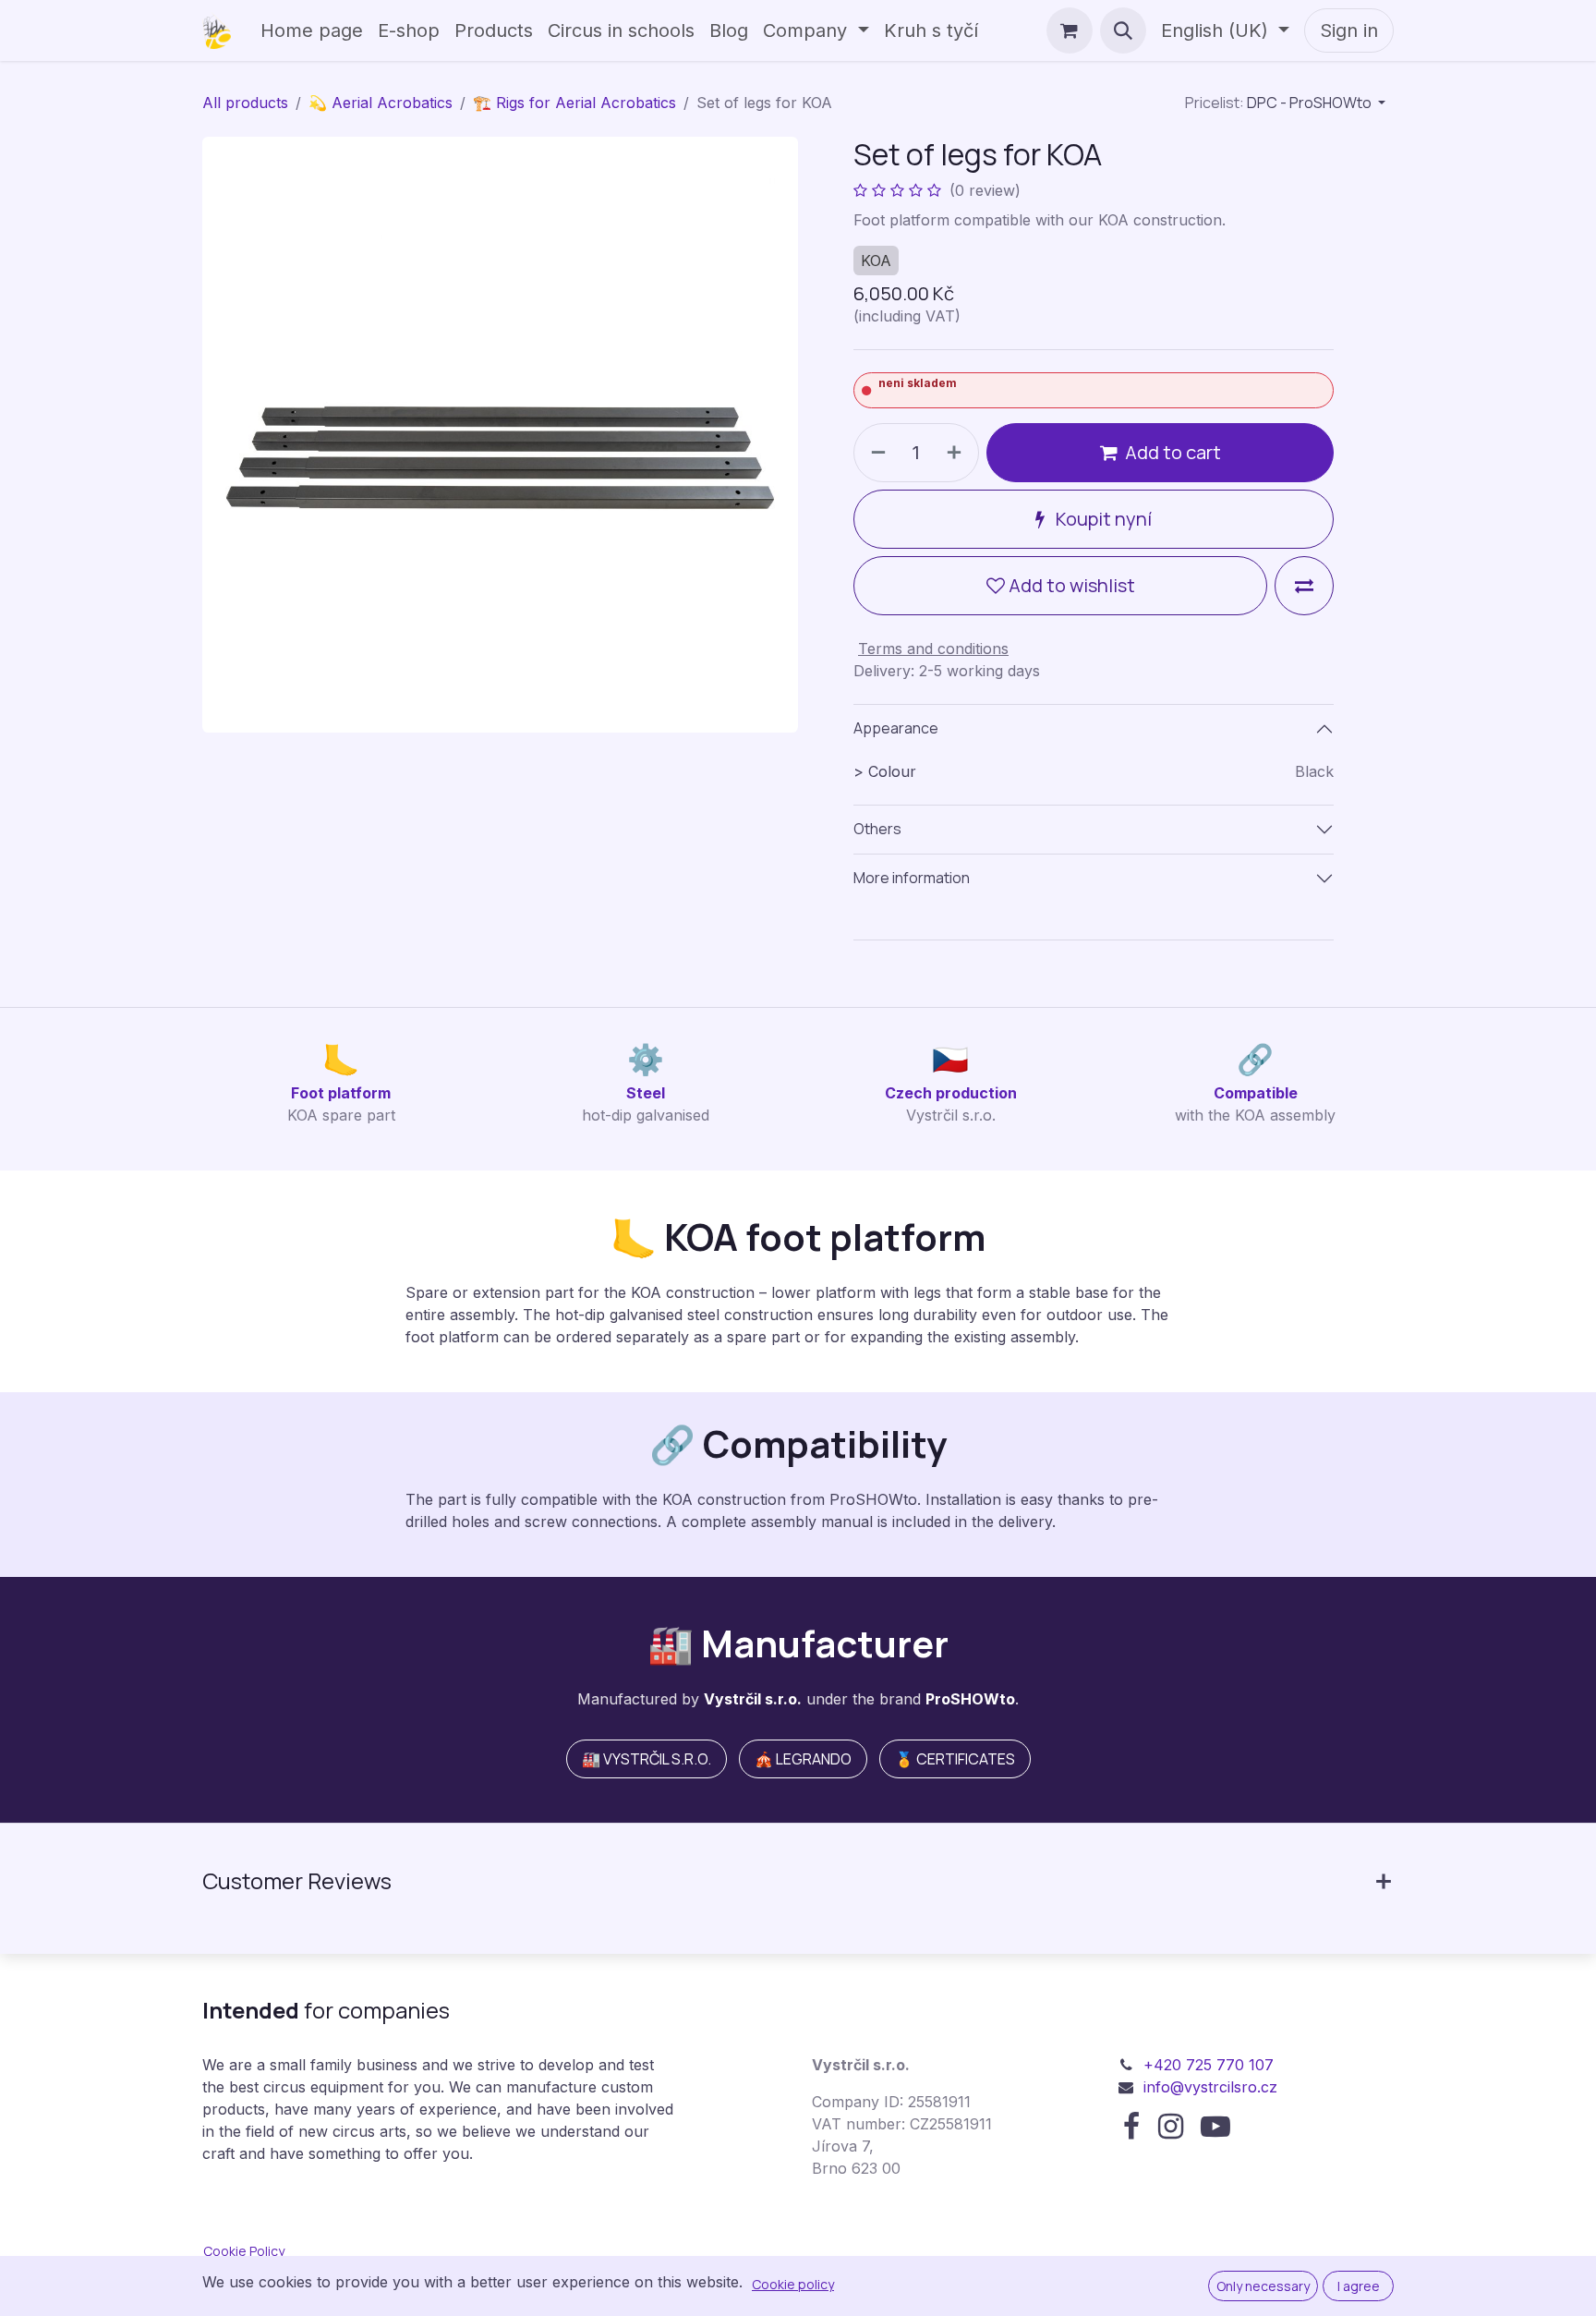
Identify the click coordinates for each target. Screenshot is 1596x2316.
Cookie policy (793, 2284)
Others (877, 829)
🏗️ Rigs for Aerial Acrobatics (574, 103)
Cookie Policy (244, 2251)
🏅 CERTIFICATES (955, 1759)
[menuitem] (312, 30)
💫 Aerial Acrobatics (381, 103)
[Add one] (958, 453)
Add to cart (1173, 452)
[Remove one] (875, 453)
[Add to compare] (1304, 586)
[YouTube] (1215, 2127)
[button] (1123, 30)
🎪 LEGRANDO (803, 1759)
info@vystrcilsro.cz (1210, 2087)
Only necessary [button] (1263, 2286)
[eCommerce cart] (1070, 30)
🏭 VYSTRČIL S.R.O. (647, 1759)
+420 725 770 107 (1209, 2065)
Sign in (1349, 30)
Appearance (896, 728)
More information (912, 878)
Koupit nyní (1102, 519)
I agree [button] (1359, 2286)
